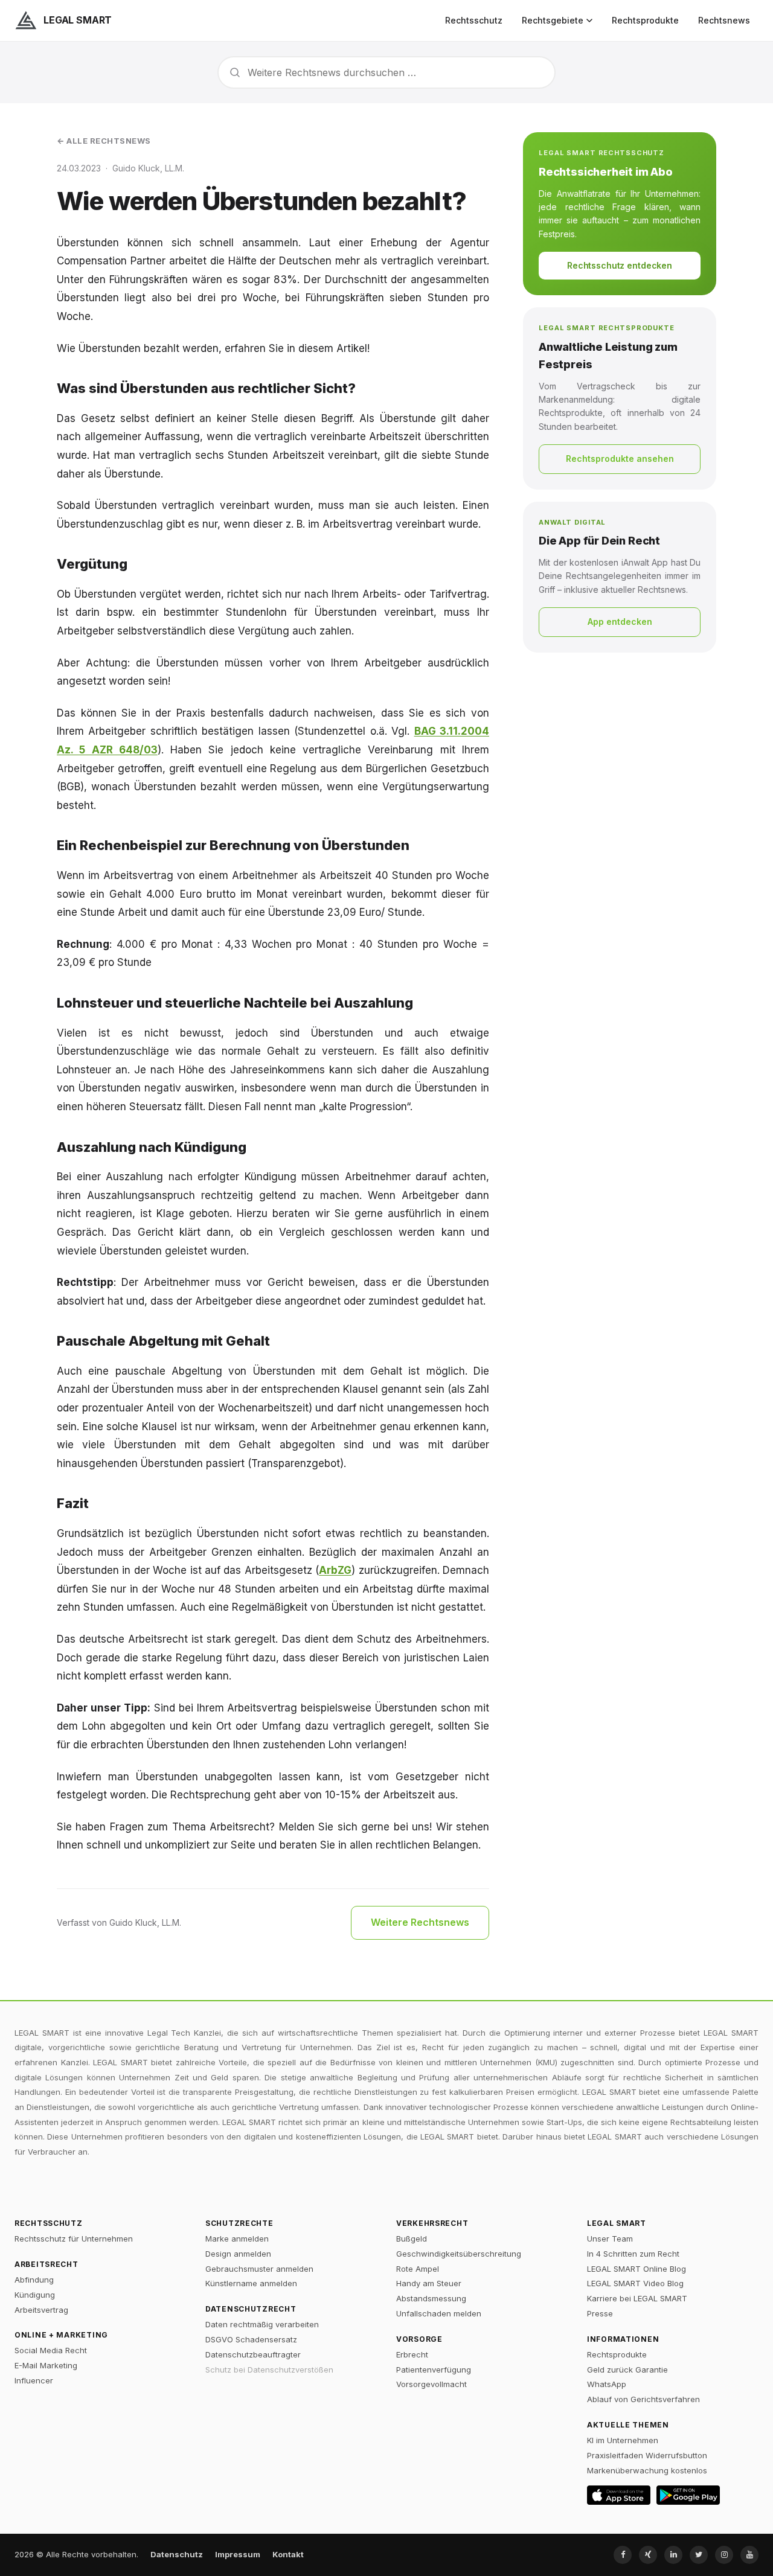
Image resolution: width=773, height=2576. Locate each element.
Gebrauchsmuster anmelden (259, 2269)
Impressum (238, 2554)
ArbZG (335, 1570)
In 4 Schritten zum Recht (633, 2254)
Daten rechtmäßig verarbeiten (262, 2324)
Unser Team (610, 2239)
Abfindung (34, 2280)
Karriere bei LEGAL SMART (637, 2298)
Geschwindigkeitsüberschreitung (459, 2254)
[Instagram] (724, 2555)
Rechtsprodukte (645, 20)
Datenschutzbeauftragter (253, 2354)
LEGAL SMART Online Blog (637, 2269)
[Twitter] (699, 2555)
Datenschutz (177, 2554)
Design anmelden (238, 2254)
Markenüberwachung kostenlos (647, 2470)
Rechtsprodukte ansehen (620, 459)
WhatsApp (607, 2384)
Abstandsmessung (431, 2298)
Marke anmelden (237, 2239)
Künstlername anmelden (251, 2283)
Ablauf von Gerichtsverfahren (643, 2399)
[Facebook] (623, 2555)
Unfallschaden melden (439, 2313)
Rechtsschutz (474, 20)
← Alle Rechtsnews (104, 141)
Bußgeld (412, 2239)
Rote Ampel (418, 2269)
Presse (600, 2313)
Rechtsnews (724, 20)
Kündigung (35, 2295)
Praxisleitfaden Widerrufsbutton (647, 2455)
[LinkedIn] (673, 2555)
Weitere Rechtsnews (420, 1922)
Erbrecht (412, 2354)
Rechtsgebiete (553, 20)
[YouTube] (749, 2555)
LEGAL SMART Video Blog (635, 2283)
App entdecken (620, 622)
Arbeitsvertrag (41, 2310)
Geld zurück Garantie (627, 2370)
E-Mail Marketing (46, 2365)
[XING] (648, 2555)
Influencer (34, 2380)
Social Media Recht (51, 2350)
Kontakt (288, 2554)
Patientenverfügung (434, 2370)
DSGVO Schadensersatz (251, 2339)
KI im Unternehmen (623, 2440)
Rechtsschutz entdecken (620, 265)
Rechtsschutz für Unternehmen (74, 2239)
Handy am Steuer (429, 2283)
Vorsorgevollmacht (431, 2384)
